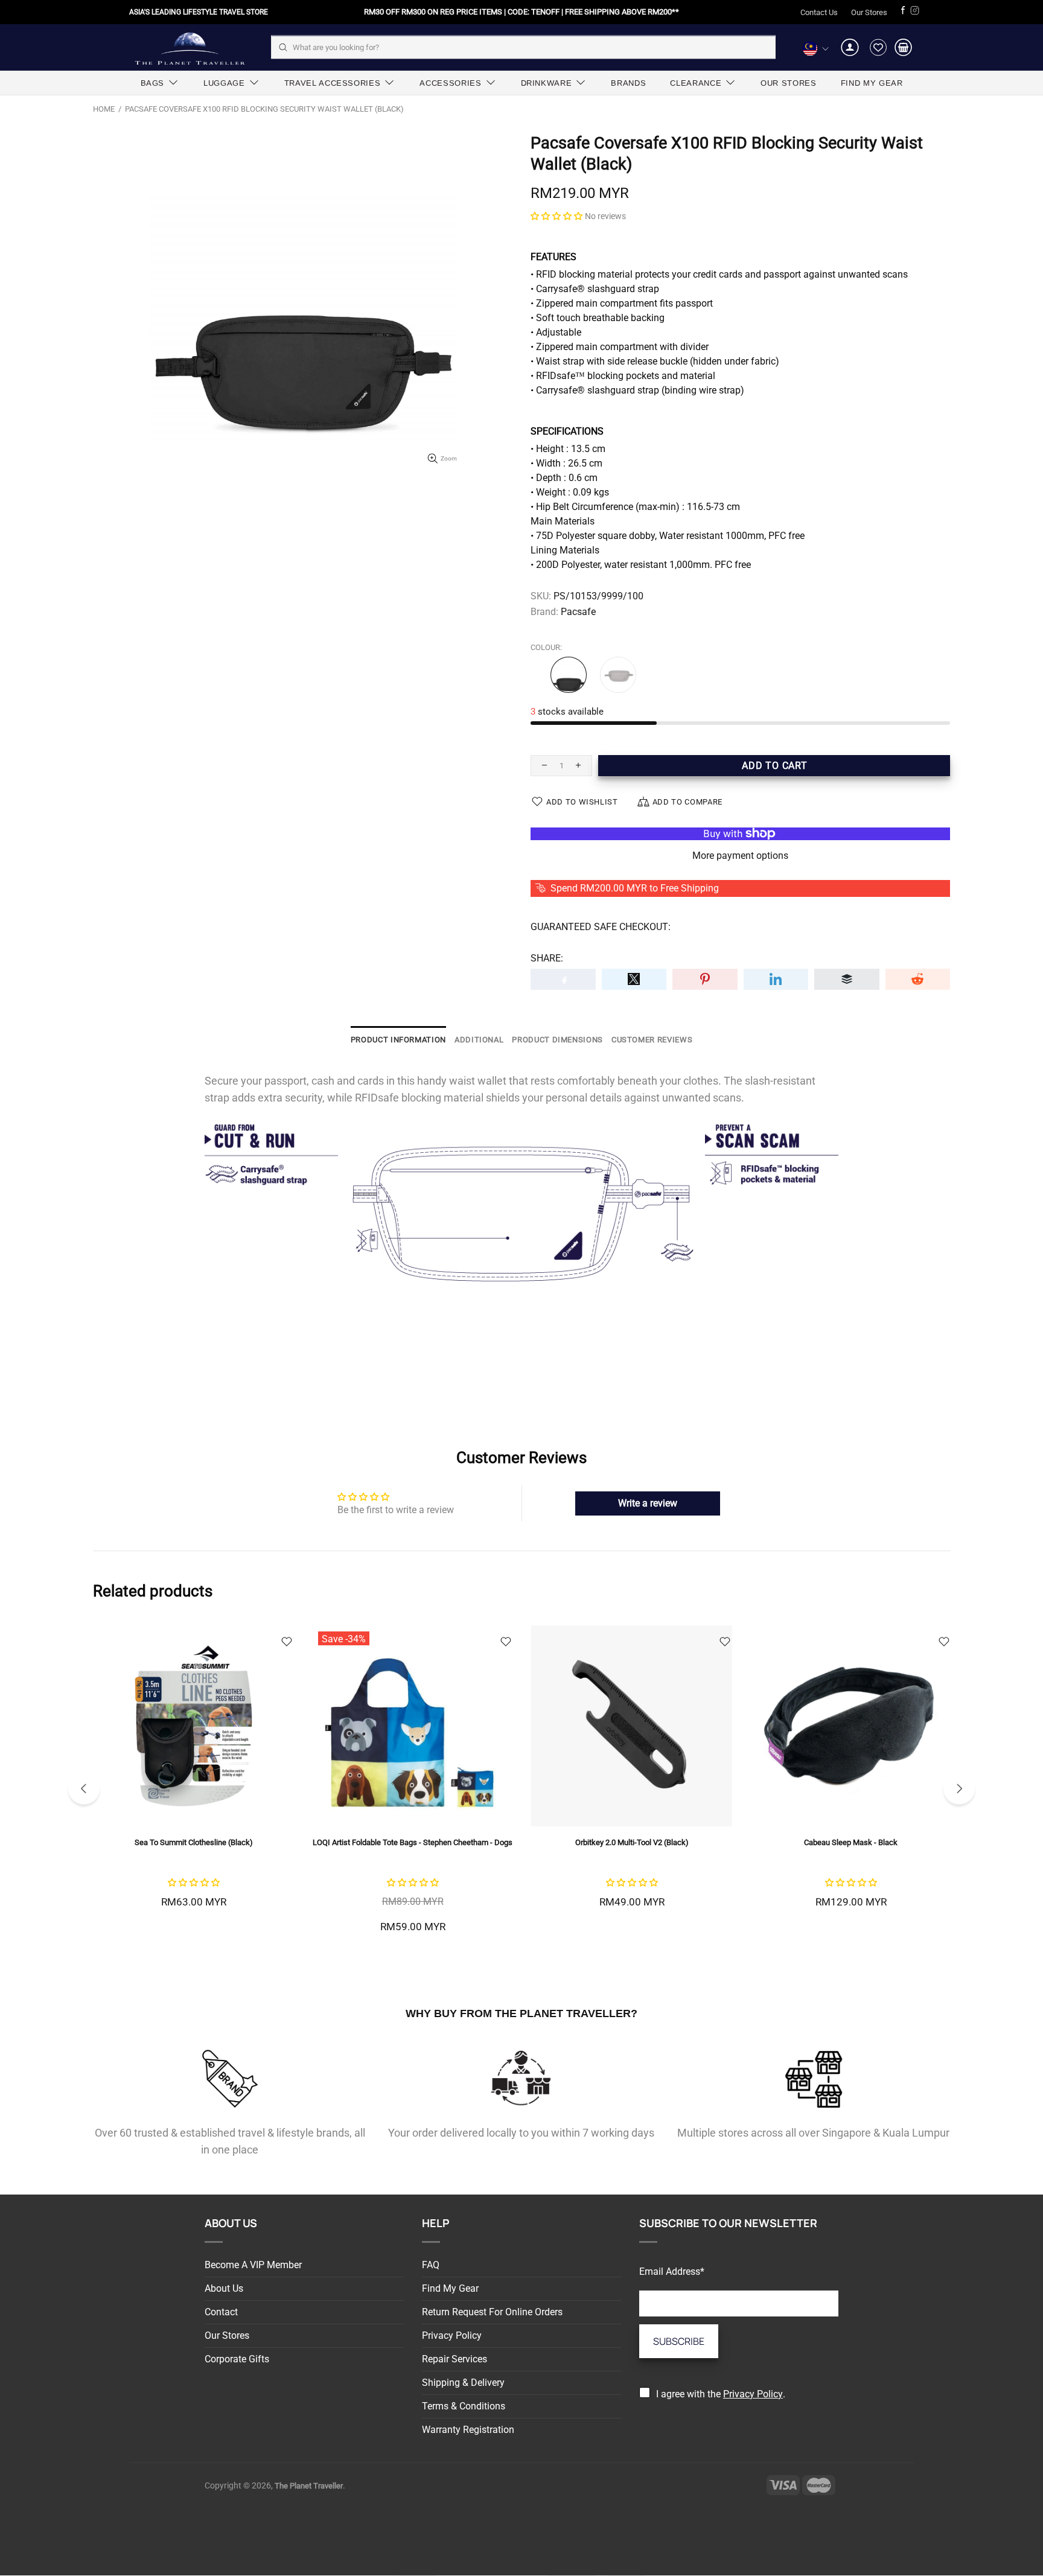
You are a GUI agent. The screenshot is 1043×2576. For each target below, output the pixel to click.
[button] (557, 216)
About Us (224, 2288)
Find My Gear (450, 2288)
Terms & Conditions (464, 2406)
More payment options (740, 856)
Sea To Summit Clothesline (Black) (194, 1842)
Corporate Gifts (237, 2359)
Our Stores (869, 12)
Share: (547, 958)
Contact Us (819, 12)
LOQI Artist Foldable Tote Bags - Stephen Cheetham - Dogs (413, 1842)
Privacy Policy (452, 2335)
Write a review (648, 1503)
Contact (221, 2312)
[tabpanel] (193, 1781)
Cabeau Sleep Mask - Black (851, 1842)
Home (104, 109)
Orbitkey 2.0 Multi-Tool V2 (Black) (632, 1842)
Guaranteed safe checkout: (601, 927)
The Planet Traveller (190, 47)
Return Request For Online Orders (492, 2312)
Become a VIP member (253, 2265)
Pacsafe (578, 612)
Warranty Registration (468, 2430)
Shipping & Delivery (463, 2383)
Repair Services (455, 2359)
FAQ (431, 2265)
